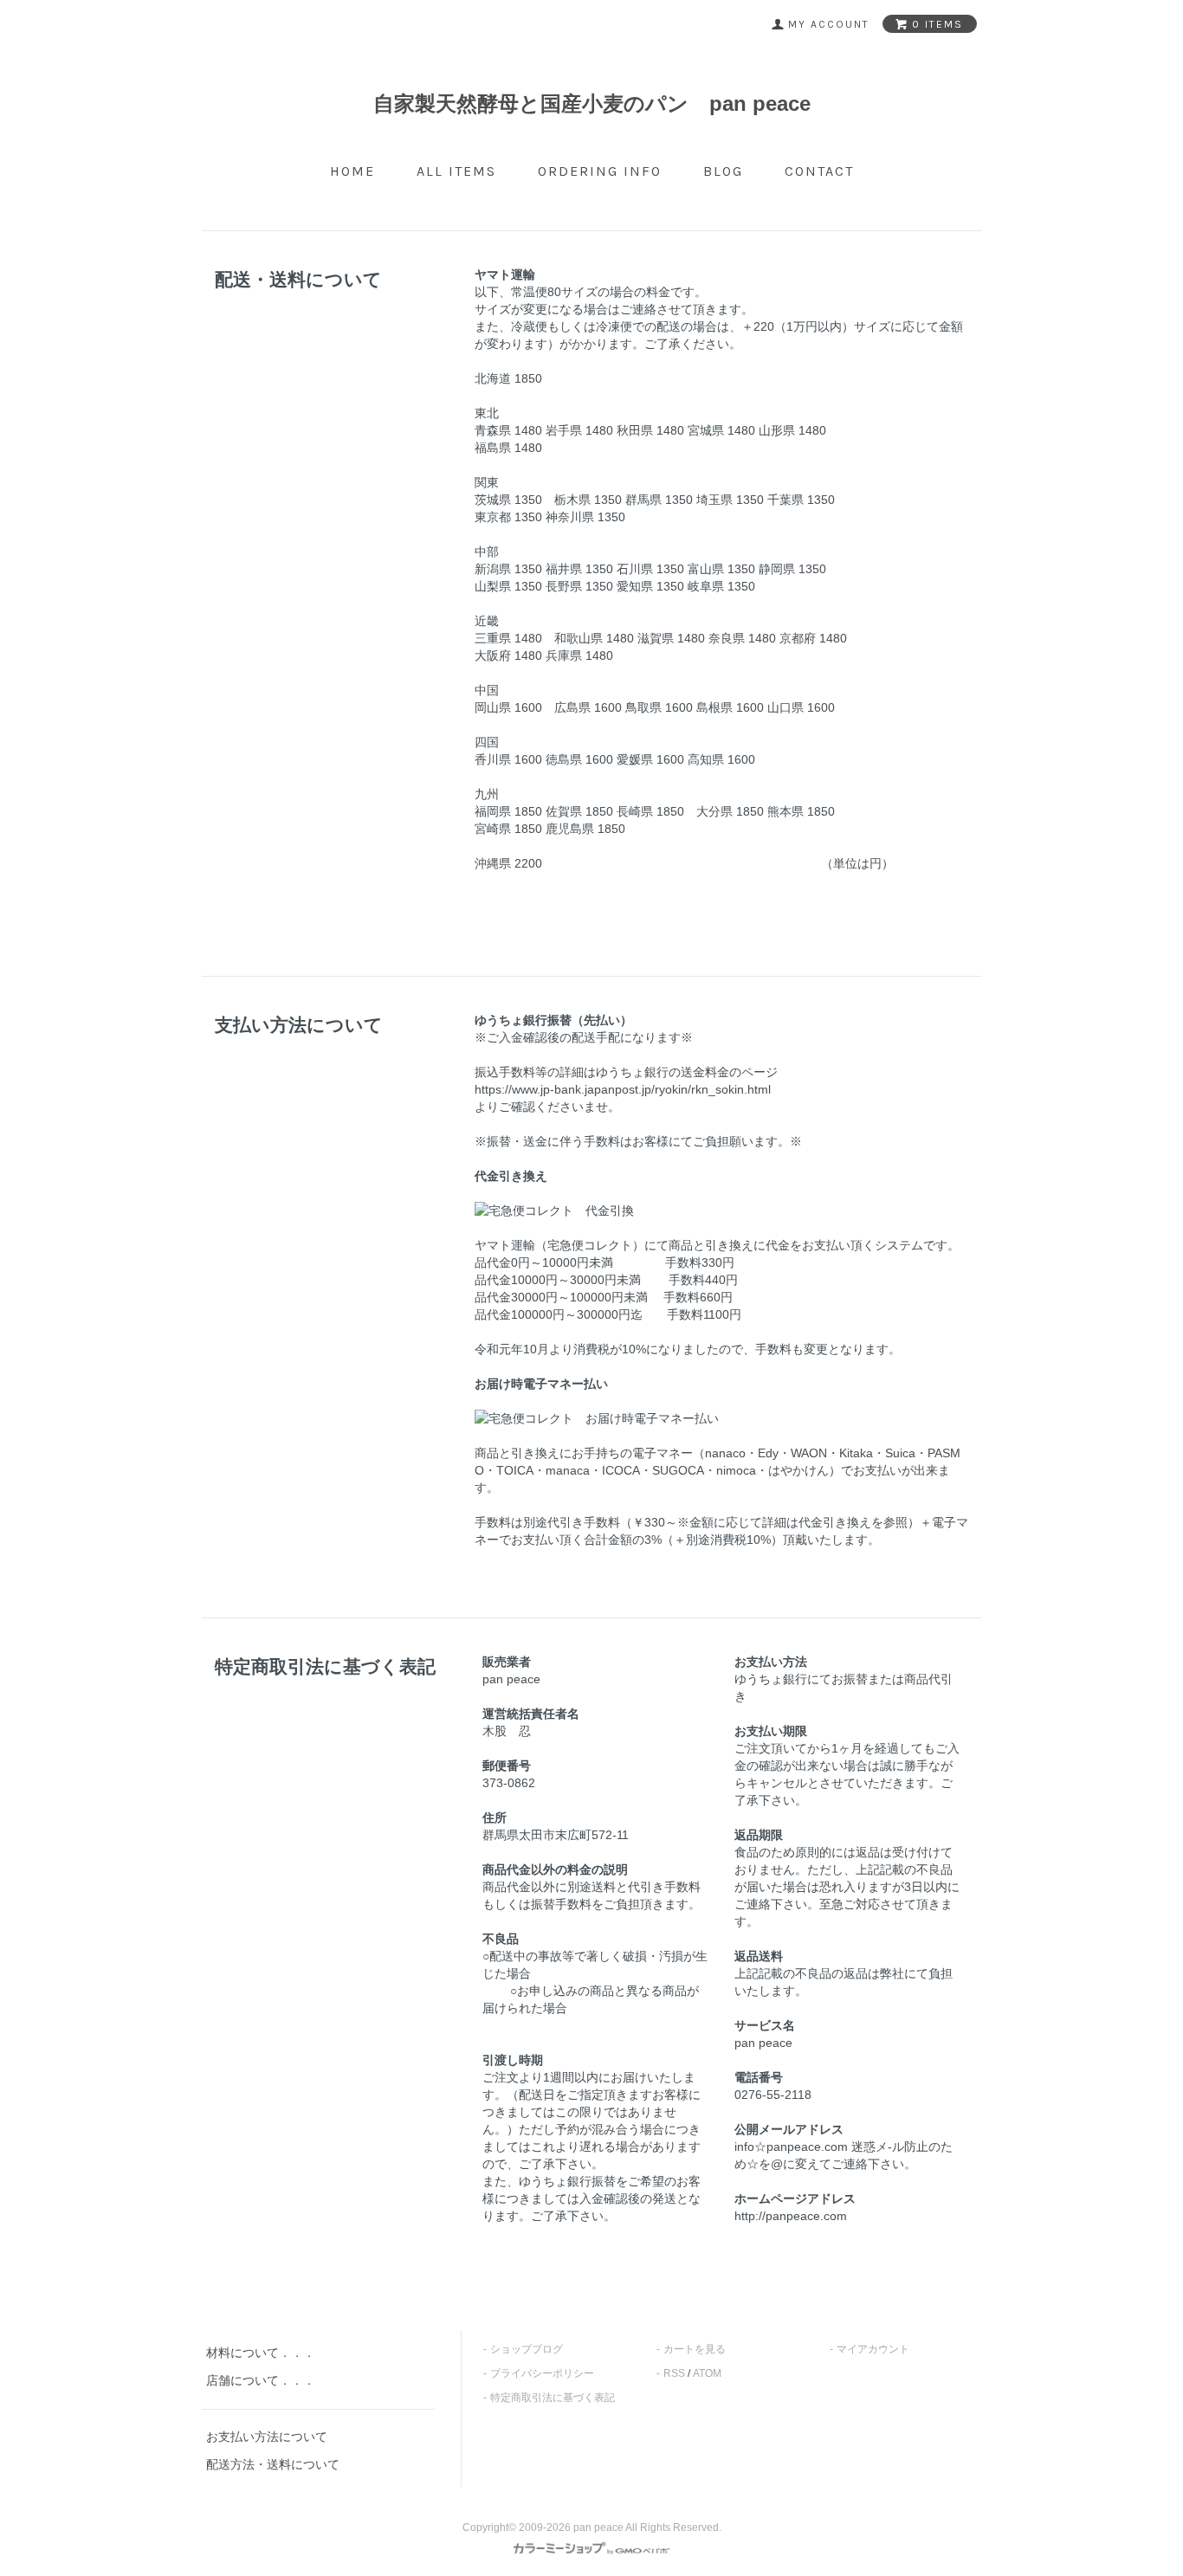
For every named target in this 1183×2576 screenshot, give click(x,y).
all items (456, 171)
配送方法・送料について (273, 2464)
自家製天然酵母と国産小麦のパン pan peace (592, 103)
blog (723, 171)
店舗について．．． (261, 2380)
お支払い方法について (267, 2437)
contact (819, 171)
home (352, 171)
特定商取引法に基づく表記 (553, 2398)
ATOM (707, 2373)
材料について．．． (261, 2353)
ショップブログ (527, 2349)
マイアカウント (873, 2349)
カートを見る (695, 2349)
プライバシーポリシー (542, 2373)
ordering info (600, 171)
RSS (674, 2373)
